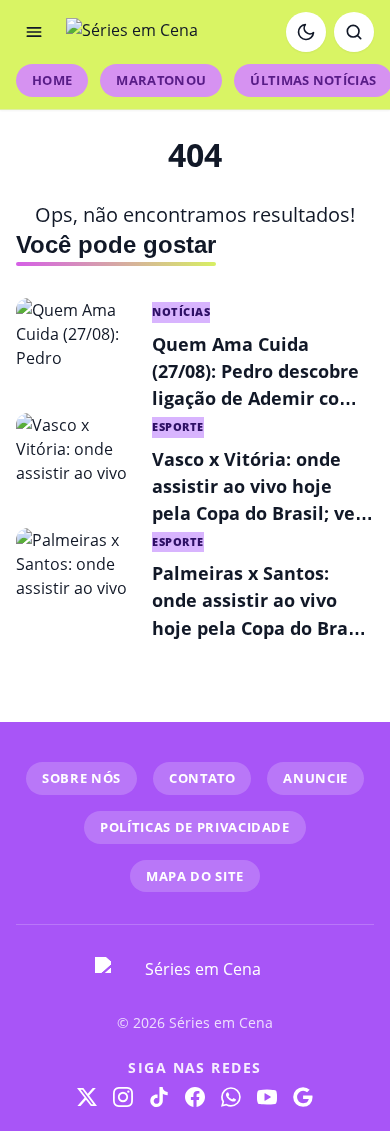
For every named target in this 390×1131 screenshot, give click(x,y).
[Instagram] (123, 1097)
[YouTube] (267, 1097)
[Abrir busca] (354, 32)
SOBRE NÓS (81, 778)
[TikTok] (159, 1097)
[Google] (303, 1097)
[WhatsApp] (231, 1097)
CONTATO (202, 778)
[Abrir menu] (34, 32)
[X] (87, 1097)
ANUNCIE (315, 778)
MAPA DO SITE (195, 876)
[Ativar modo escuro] (306, 32)
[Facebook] (195, 1097)
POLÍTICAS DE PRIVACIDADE (195, 827)
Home (52, 80)
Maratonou (161, 80)
